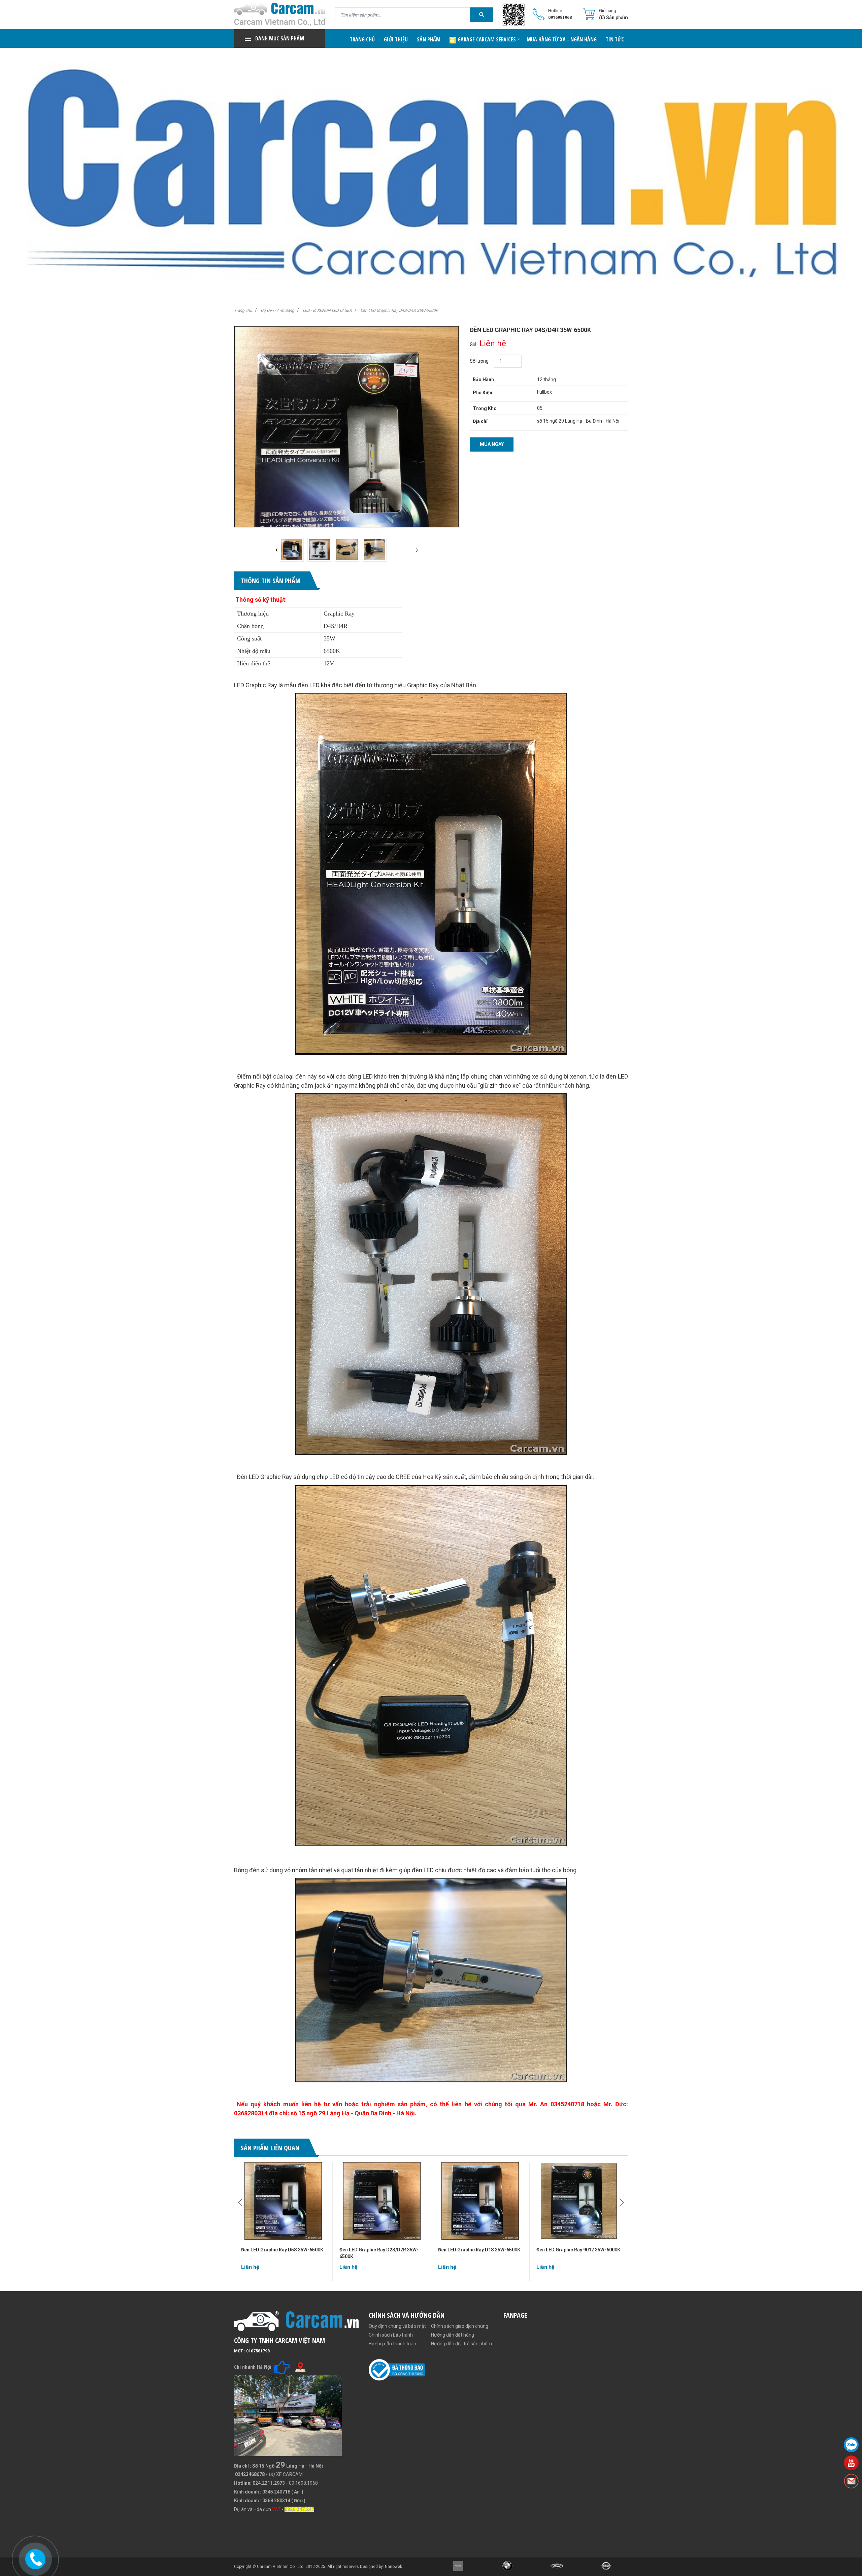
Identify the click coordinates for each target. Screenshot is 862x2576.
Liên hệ (614, 58)
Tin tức (615, 39)
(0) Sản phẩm (614, 18)
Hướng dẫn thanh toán (392, 2344)
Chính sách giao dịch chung (460, 2326)
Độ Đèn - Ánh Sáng (277, 310)
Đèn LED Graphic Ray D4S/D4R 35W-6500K (399, 310)
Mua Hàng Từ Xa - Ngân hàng (562, 39)
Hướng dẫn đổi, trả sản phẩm (461, 2344)
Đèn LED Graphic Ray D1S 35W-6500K (380, 2250)
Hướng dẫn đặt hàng (453, 2335)
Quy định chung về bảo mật (397, 2326)
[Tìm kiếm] (482, 15)
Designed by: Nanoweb (381, 2567)
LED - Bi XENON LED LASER (327, 310)
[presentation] (277, 550)
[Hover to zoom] (347, 476)
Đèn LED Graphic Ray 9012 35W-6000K (480, 2250)
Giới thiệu (396, 39)
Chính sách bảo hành (391, 2335)
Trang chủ (362, 39)
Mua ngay (492, 444)
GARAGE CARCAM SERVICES (486, 39)
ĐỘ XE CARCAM (286, 2474)
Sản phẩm (429, 39)
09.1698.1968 (303, 2483)
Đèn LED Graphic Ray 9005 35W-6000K (578, 2250)
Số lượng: (480, 361)
